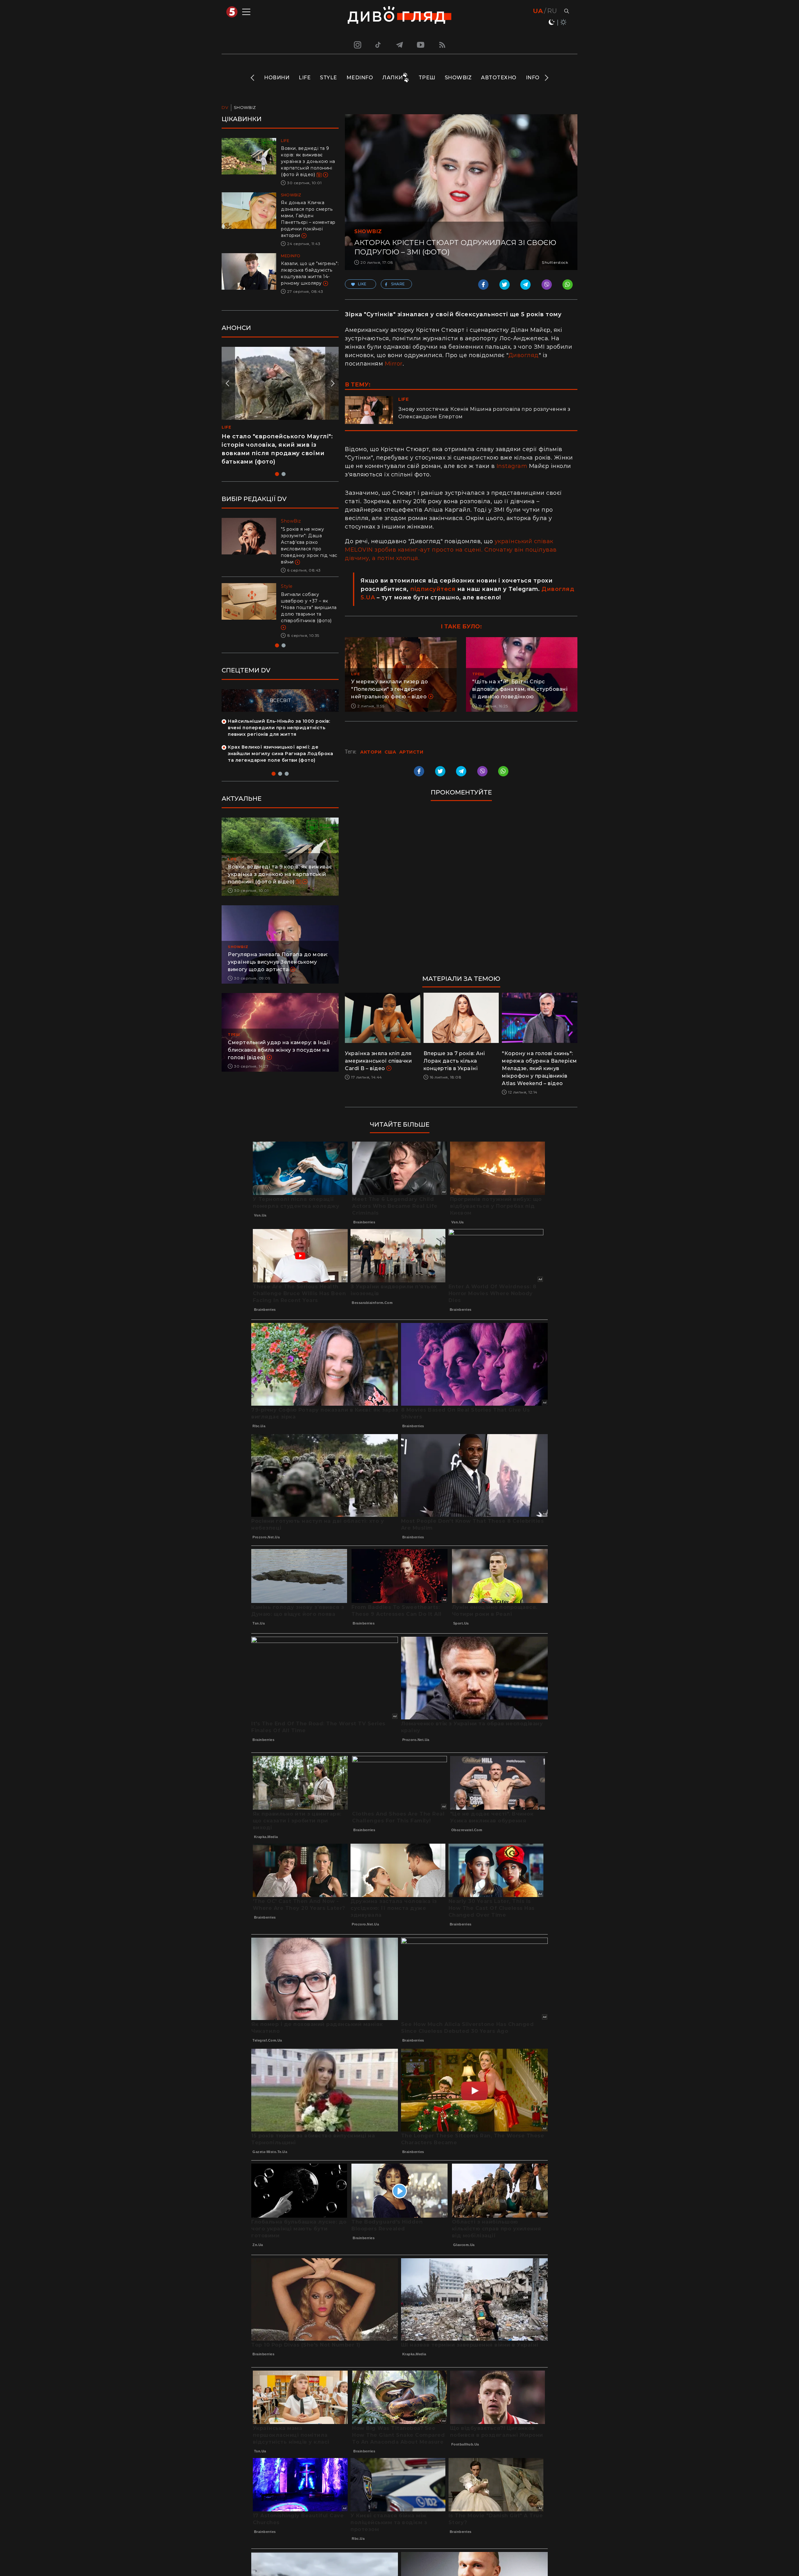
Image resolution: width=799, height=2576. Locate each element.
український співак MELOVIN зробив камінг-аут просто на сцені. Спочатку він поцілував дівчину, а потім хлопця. (451, 550)
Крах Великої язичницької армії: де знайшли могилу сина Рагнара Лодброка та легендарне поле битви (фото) (280, 741)
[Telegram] (399, 45)
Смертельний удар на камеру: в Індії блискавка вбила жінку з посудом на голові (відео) (279, 1037)
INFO (533, 78)
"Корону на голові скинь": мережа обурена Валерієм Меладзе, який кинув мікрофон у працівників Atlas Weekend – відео (539, 1068)
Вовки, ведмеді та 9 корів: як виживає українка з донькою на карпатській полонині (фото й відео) (308, 161)
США (390, 752)
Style (328, 78)
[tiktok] (378, 45)
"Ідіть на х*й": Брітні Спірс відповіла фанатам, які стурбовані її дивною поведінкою (520, 689)
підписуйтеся (433, 589)
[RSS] (442, 45)
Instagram (512, 466)
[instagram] (357, 45)
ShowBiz (458, 78)
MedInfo (360, 78)
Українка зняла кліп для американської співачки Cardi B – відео (378, 1061)
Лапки (393, 78)
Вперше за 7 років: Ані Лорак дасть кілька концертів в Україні (454, 1061)
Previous (253, 78)
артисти (411, 752)
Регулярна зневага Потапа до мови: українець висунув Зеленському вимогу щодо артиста (278, 949)
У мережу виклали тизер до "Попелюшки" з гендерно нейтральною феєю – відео (390, 689)
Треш (427, 78)
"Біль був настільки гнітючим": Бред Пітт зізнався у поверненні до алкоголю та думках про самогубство (309, 542)
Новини (277, 78)
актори (371, 752)
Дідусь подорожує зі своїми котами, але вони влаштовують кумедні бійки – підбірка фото (274, 445)
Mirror (394, 364)
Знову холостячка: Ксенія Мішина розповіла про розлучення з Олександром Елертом (484, 413)
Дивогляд (524, 355)
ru (552, 11)
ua (538, 11)
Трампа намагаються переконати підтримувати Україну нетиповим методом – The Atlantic (307, 601)
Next (546, 78)
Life (305, 78)
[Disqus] (461, 891)
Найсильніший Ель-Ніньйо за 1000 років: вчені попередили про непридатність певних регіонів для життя (279, 715)
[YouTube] (421, 45)
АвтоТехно (499, 78)
